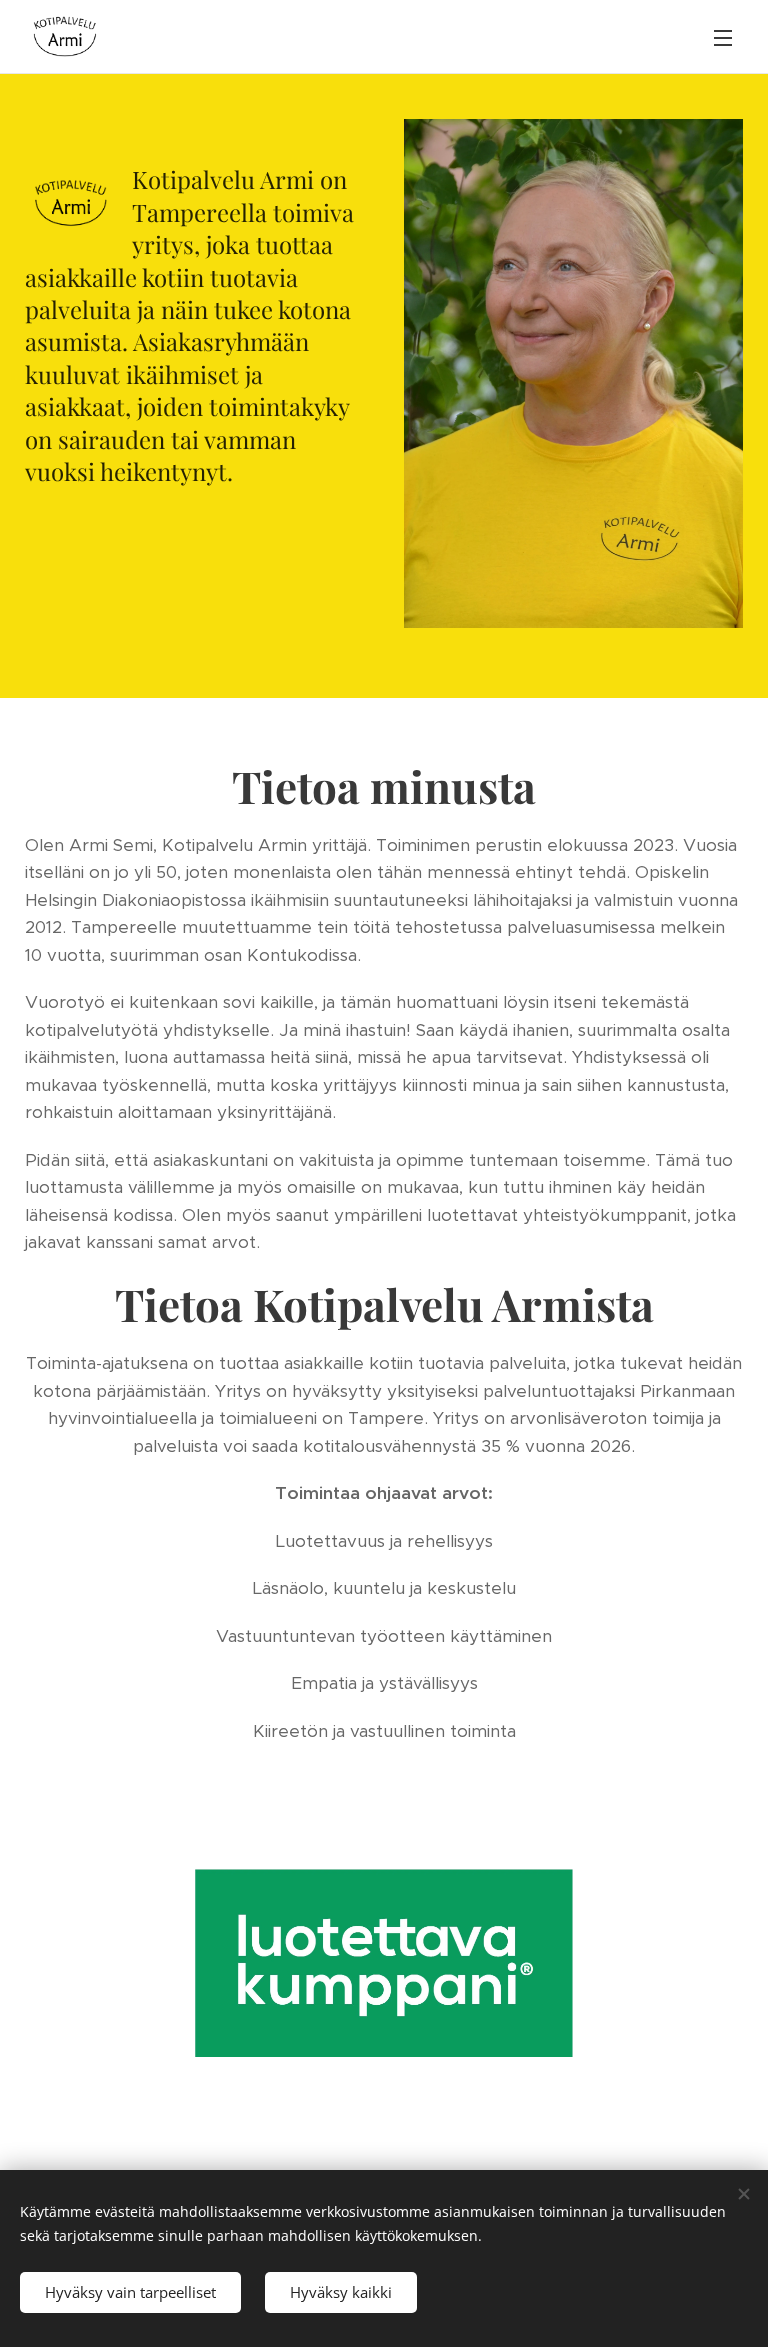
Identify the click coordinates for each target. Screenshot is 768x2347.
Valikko (723, 37)
